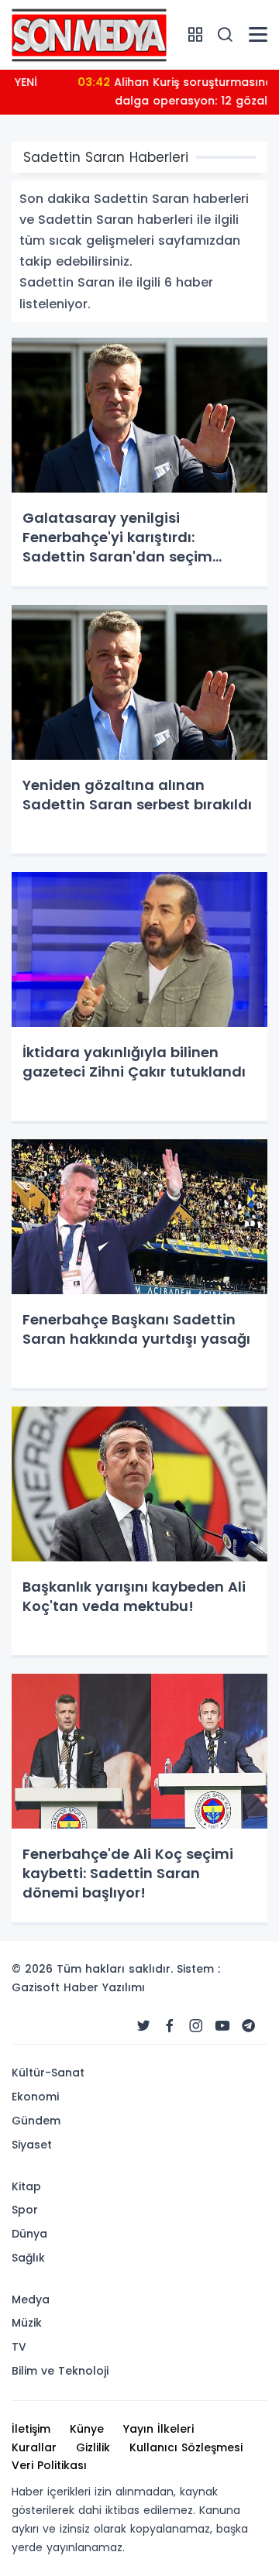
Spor (25, 2210)
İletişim (31, 2429)
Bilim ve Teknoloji (60, 2371)
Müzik (27, 2323)
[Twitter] (143, 2026)
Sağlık (28, 2258)
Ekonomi (35, 2097)
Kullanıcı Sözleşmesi (186, 2447)
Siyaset (32, 2145)
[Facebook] (170, 2026)
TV (19, 2347)
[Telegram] (249, 2026)
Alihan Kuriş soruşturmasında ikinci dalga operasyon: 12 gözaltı (139, 91)
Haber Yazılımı (104, 1987)
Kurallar (34, 2447)
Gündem (36, 2121)
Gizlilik (93, 2447)
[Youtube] (222, 2026)
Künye (87, 2429)
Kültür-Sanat (48, 2073)
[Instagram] (196, 2026)
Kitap (26, 2186)
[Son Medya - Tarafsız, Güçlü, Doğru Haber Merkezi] (89, 34)
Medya (31, 2300)
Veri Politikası (49, 2465)
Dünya (29, 2234)
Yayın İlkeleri (158, 2429)
